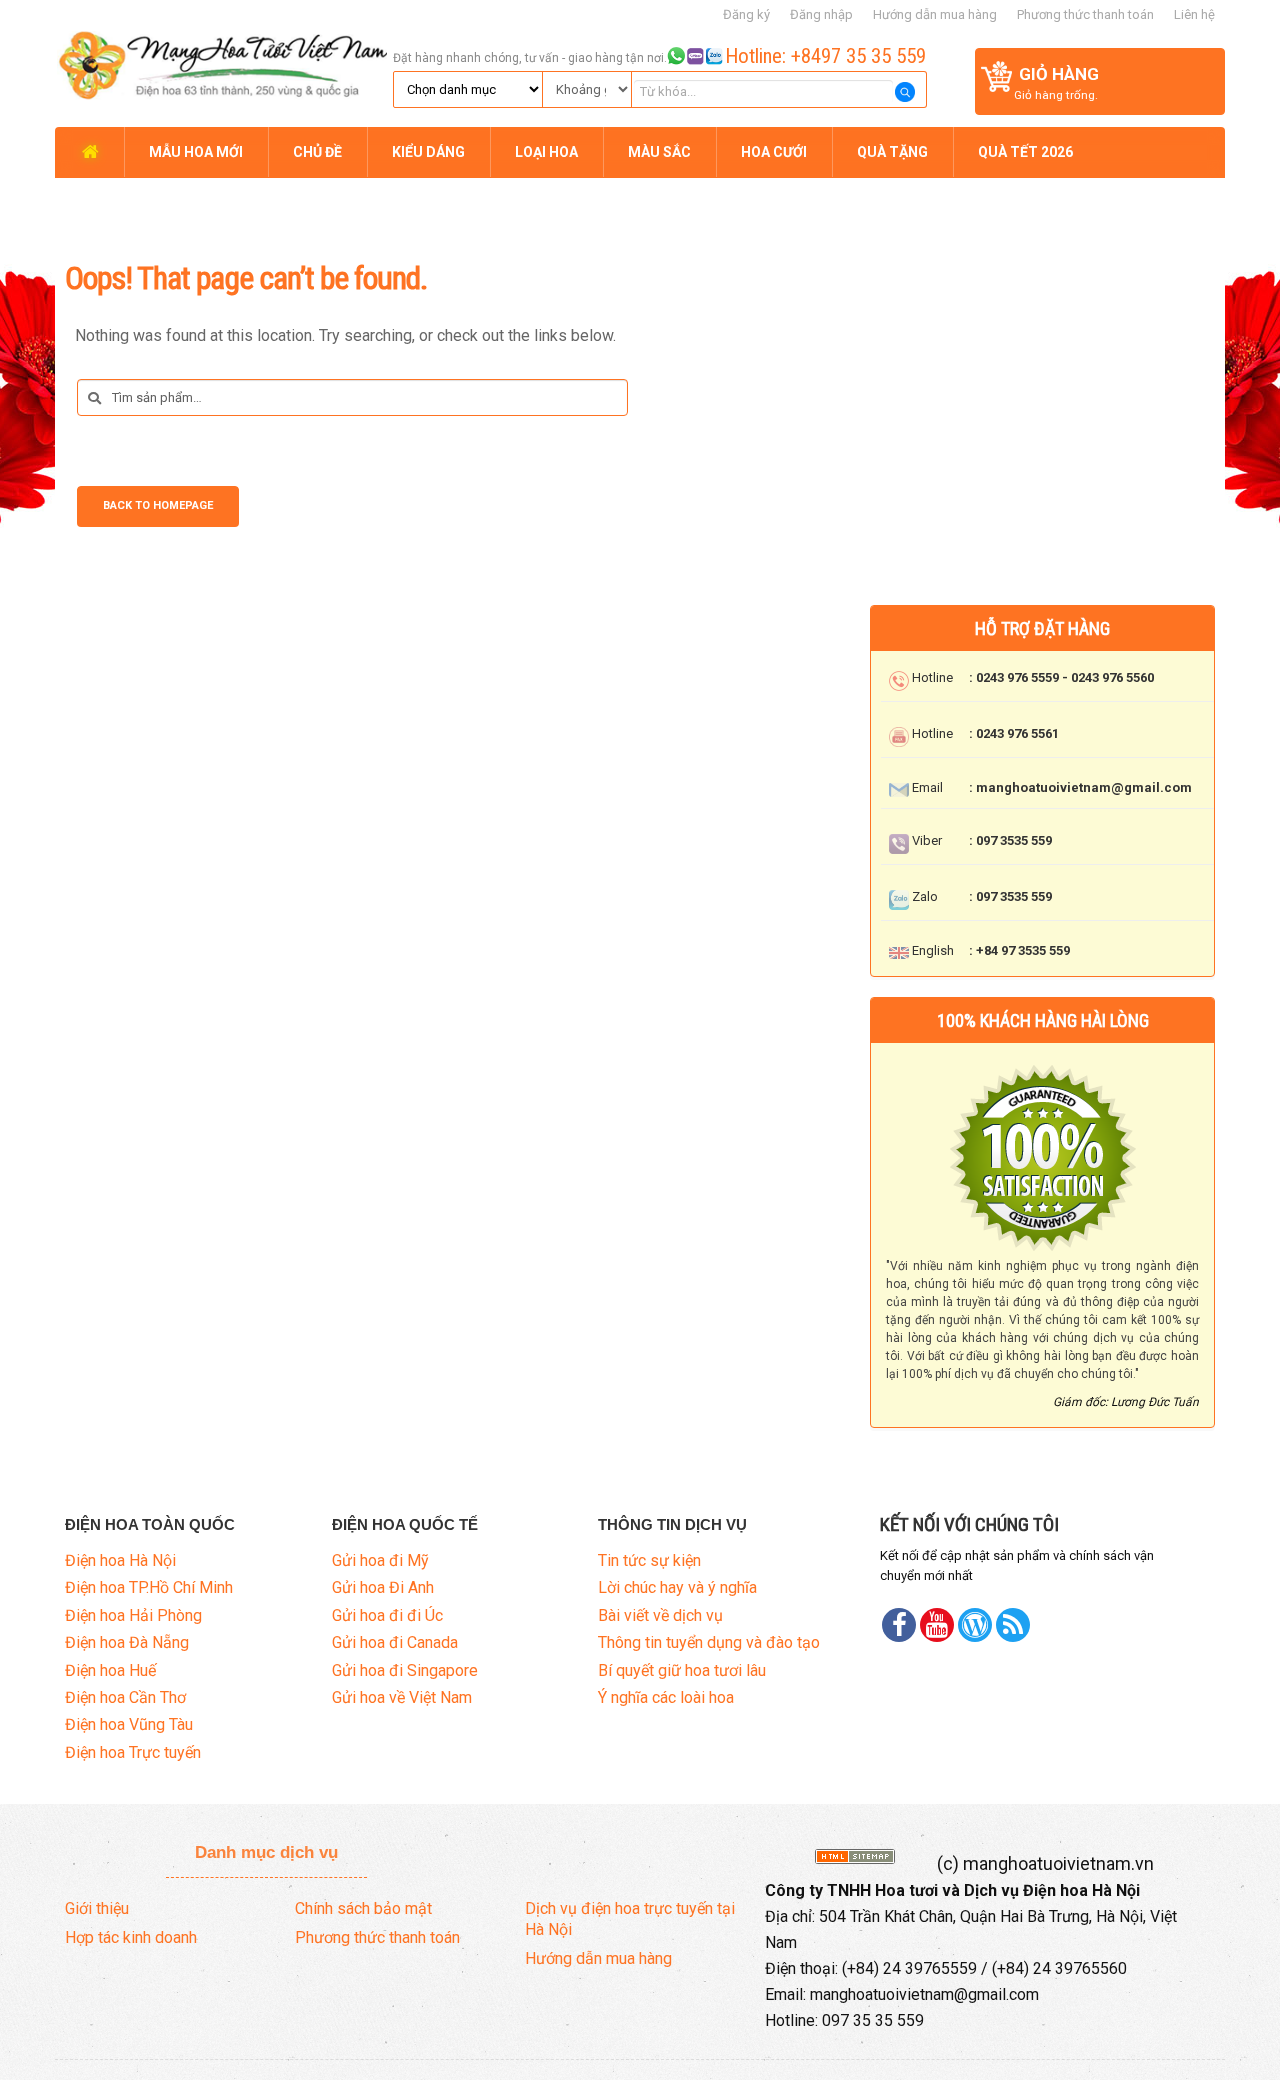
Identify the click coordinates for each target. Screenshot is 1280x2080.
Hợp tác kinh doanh (131, 1937)
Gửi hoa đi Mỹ (380, 1560)
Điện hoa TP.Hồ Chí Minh (149, 1587)
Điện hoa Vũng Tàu (129, 1724)
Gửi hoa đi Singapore (405, 1670)
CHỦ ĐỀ (317, 152)
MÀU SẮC (659, 152)
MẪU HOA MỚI (196, 152)
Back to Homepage (158, 505)
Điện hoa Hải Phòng (133, 1615)
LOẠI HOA (546, 152)
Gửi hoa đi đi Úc (387, 1615)
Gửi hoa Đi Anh (383, 1587)
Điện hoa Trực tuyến (133, 1752)
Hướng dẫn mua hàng (935, 14)
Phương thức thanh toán (1085, 14)
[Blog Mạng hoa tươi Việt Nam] (975, 1625)
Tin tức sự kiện (649, 1560)
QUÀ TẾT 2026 (1025, 152)
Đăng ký (746, 14)
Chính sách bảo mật (363, 1908)
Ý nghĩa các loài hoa (666, 1697)
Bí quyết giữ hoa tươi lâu (682, 1670)
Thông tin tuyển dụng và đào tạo (709, 1642)
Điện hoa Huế (110, 1670)
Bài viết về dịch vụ (660, 1615)
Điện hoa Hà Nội (120, 1560)
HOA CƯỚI (774, 152)
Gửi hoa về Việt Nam (402, 1697)
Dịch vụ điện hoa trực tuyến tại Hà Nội (630, 1919)
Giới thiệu (97, 1908)
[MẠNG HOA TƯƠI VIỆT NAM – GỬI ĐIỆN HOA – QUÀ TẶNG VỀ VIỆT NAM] (221, 62)
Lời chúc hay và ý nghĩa (677, 1587)
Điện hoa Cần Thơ (125, 1697)
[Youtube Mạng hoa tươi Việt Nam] (937, 1625)
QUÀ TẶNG (892, 152)
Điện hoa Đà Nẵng (127, 1642)
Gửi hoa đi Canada (395, 1642)
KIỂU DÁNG (428, 152)
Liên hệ (1194, 14)
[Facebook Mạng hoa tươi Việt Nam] (899, 1625)
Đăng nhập (821, 14)
